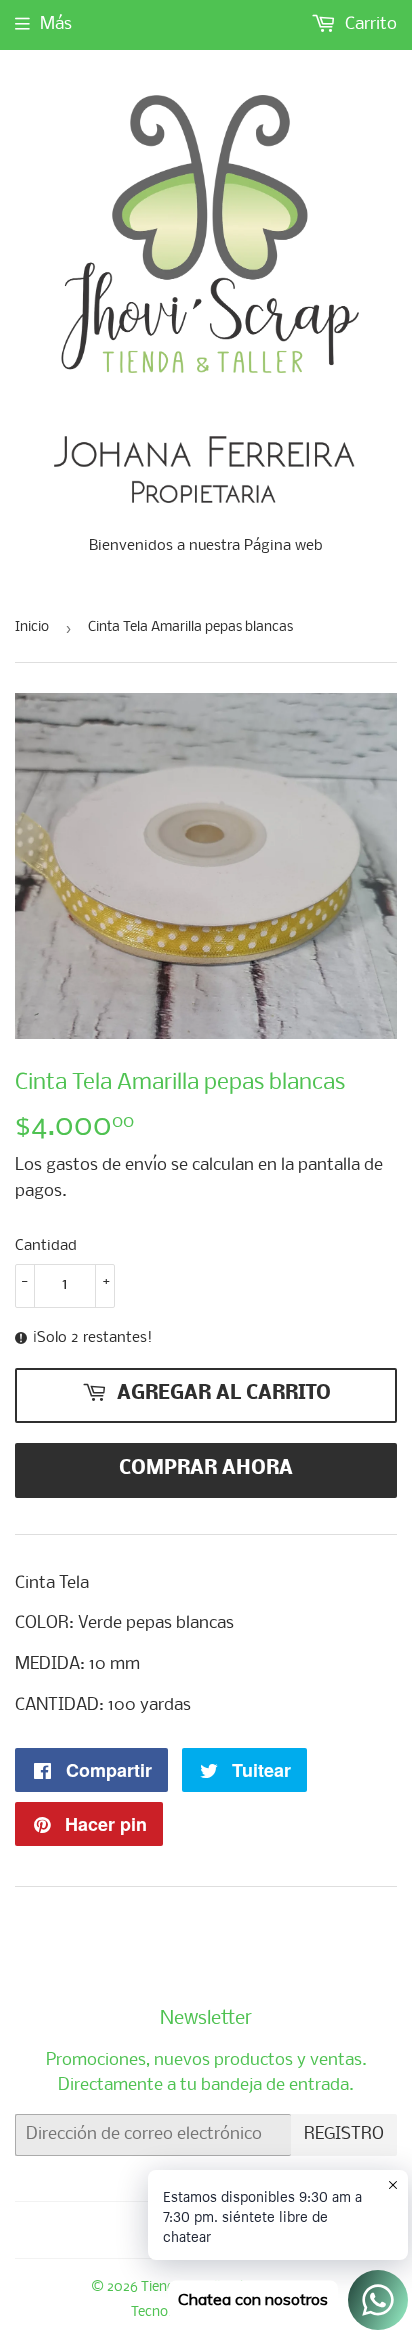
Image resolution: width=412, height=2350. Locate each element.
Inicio (32, 627)
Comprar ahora (206, 1469)
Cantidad (46, 1246)
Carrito (369, 24)
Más (56, 24)
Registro (344, 2134)
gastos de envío (106, 1165)
